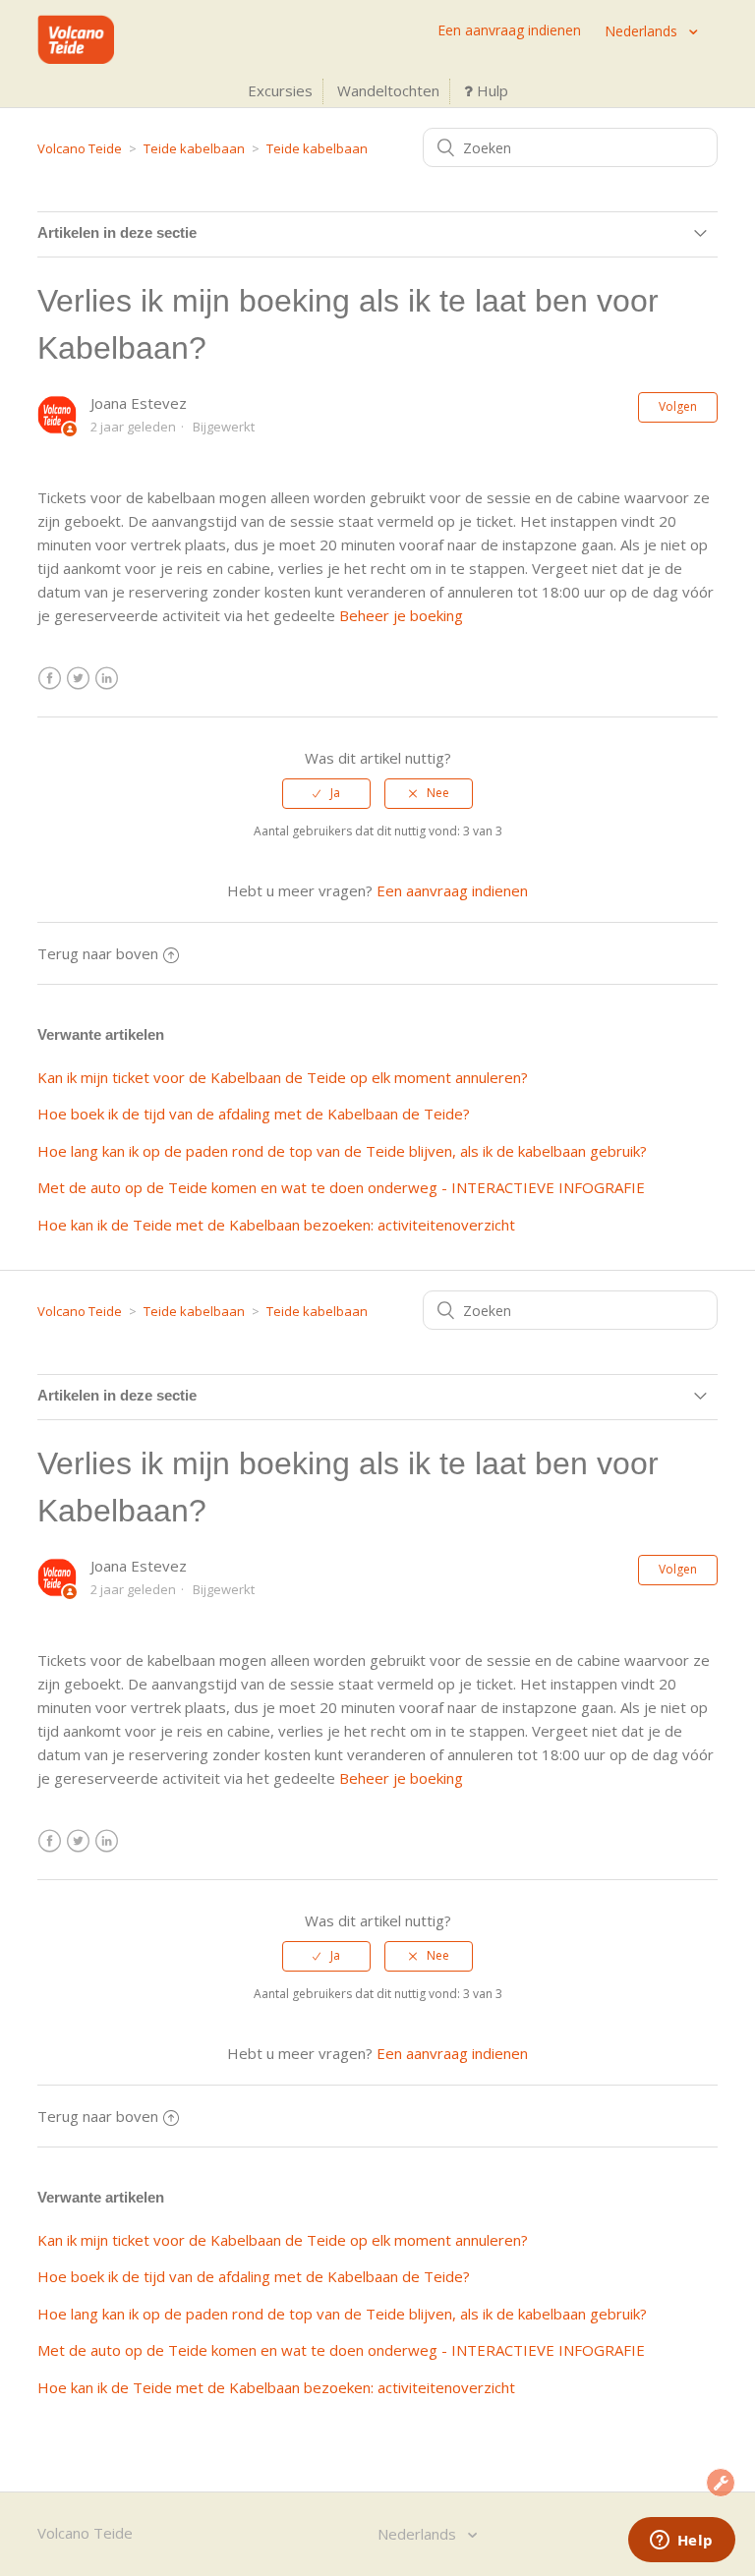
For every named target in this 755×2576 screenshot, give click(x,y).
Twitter (78, 679)
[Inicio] (75, 58)
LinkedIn (107, 679)
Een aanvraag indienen (509, 30)
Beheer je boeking (401, 615)
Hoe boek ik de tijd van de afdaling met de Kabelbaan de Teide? (254, 1114)
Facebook (50, 679)
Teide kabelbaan (194, 148)
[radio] (326, 793)
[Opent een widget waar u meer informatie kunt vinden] (681, 2542)
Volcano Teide (80, 148)
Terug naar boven (98, 953)
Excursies (280, 90)
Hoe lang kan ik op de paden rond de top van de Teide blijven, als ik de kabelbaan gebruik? (342, 1151)
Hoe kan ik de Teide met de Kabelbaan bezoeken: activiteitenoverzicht (276, 1225)
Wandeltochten (388, 90)
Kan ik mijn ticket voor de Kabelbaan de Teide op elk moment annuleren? (283, 1077)
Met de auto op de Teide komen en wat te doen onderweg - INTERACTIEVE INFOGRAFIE (341, 1187)
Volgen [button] (678, 406)
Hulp (491, 90)
